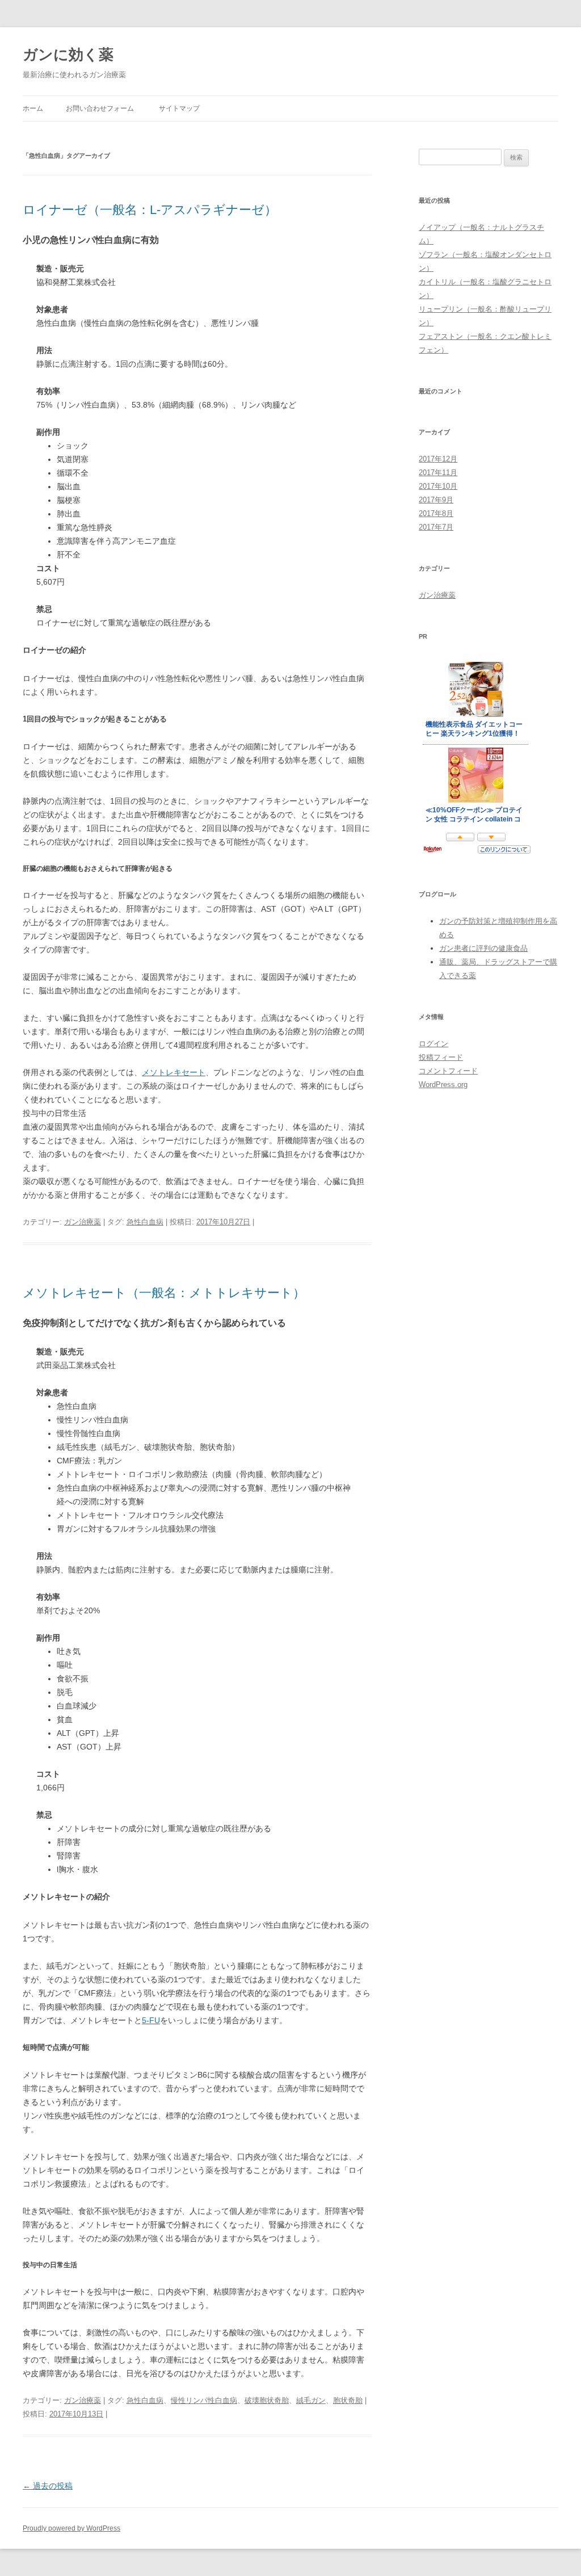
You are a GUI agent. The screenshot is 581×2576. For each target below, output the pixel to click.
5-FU (151, 2020)
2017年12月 (438, 459)
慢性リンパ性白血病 (204, 2400)
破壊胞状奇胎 (267, 2400)
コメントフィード (448, 1071)
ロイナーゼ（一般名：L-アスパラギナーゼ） (150, 210)
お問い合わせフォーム (100, 108)
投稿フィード (441, 1057)
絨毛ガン (311, 2400)
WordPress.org (443, 1084)
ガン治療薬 (83, 1222)
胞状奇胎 (348, 2400)
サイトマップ (179, 108)
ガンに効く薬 (68, 54)
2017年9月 (436, 500)
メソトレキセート (174, 1072)
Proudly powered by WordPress (71, 2528)
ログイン (433, 1044)
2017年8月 (436, 513)
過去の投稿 (48, 2486)
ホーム (33, 108)
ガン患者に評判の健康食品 (483, 948)
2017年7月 (436, 527)
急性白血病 (145, 1222)
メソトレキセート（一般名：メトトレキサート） (164, 1293)
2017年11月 (438, 473)
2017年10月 (438, 486)
